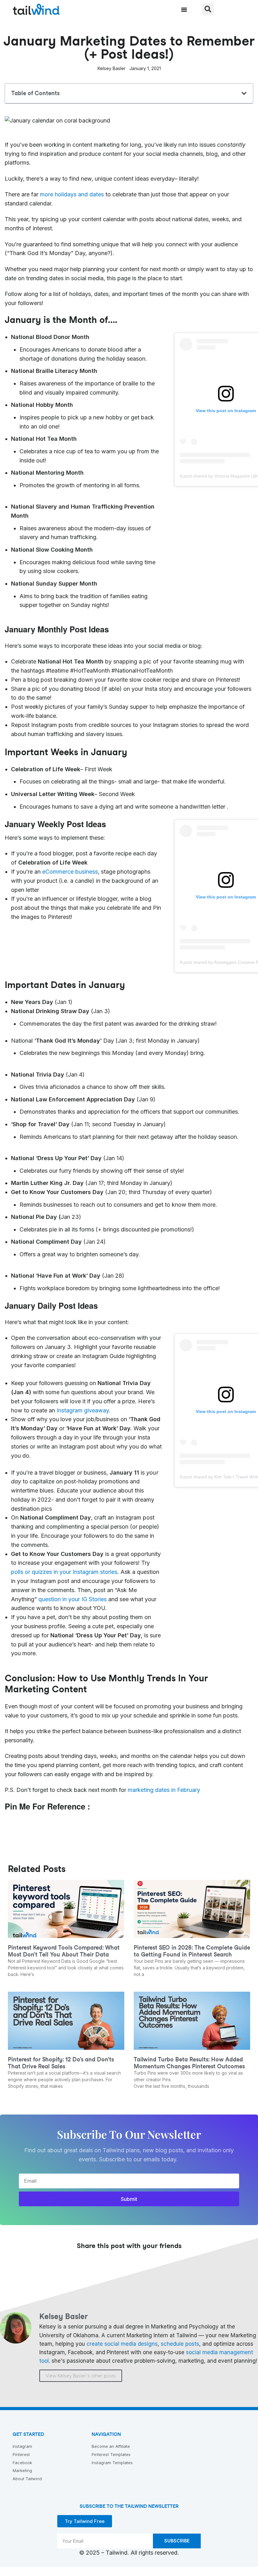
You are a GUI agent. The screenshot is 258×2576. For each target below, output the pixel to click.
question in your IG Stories (73, 1599)
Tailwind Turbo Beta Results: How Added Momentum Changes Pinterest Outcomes (189, 2063)
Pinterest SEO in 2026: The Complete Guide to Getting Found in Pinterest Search (192, 1951)
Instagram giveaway (82, 1410)
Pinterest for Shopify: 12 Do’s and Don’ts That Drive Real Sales (61, 2063)
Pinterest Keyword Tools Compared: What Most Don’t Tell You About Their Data (64, 1951)
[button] (184, 9)
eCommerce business (70, 872)
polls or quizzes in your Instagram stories (64, 1572)
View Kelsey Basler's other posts (81, 2376)
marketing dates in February (164, 1790)
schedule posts (180, 2344)
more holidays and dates (72, 194)
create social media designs (122, 2344)
